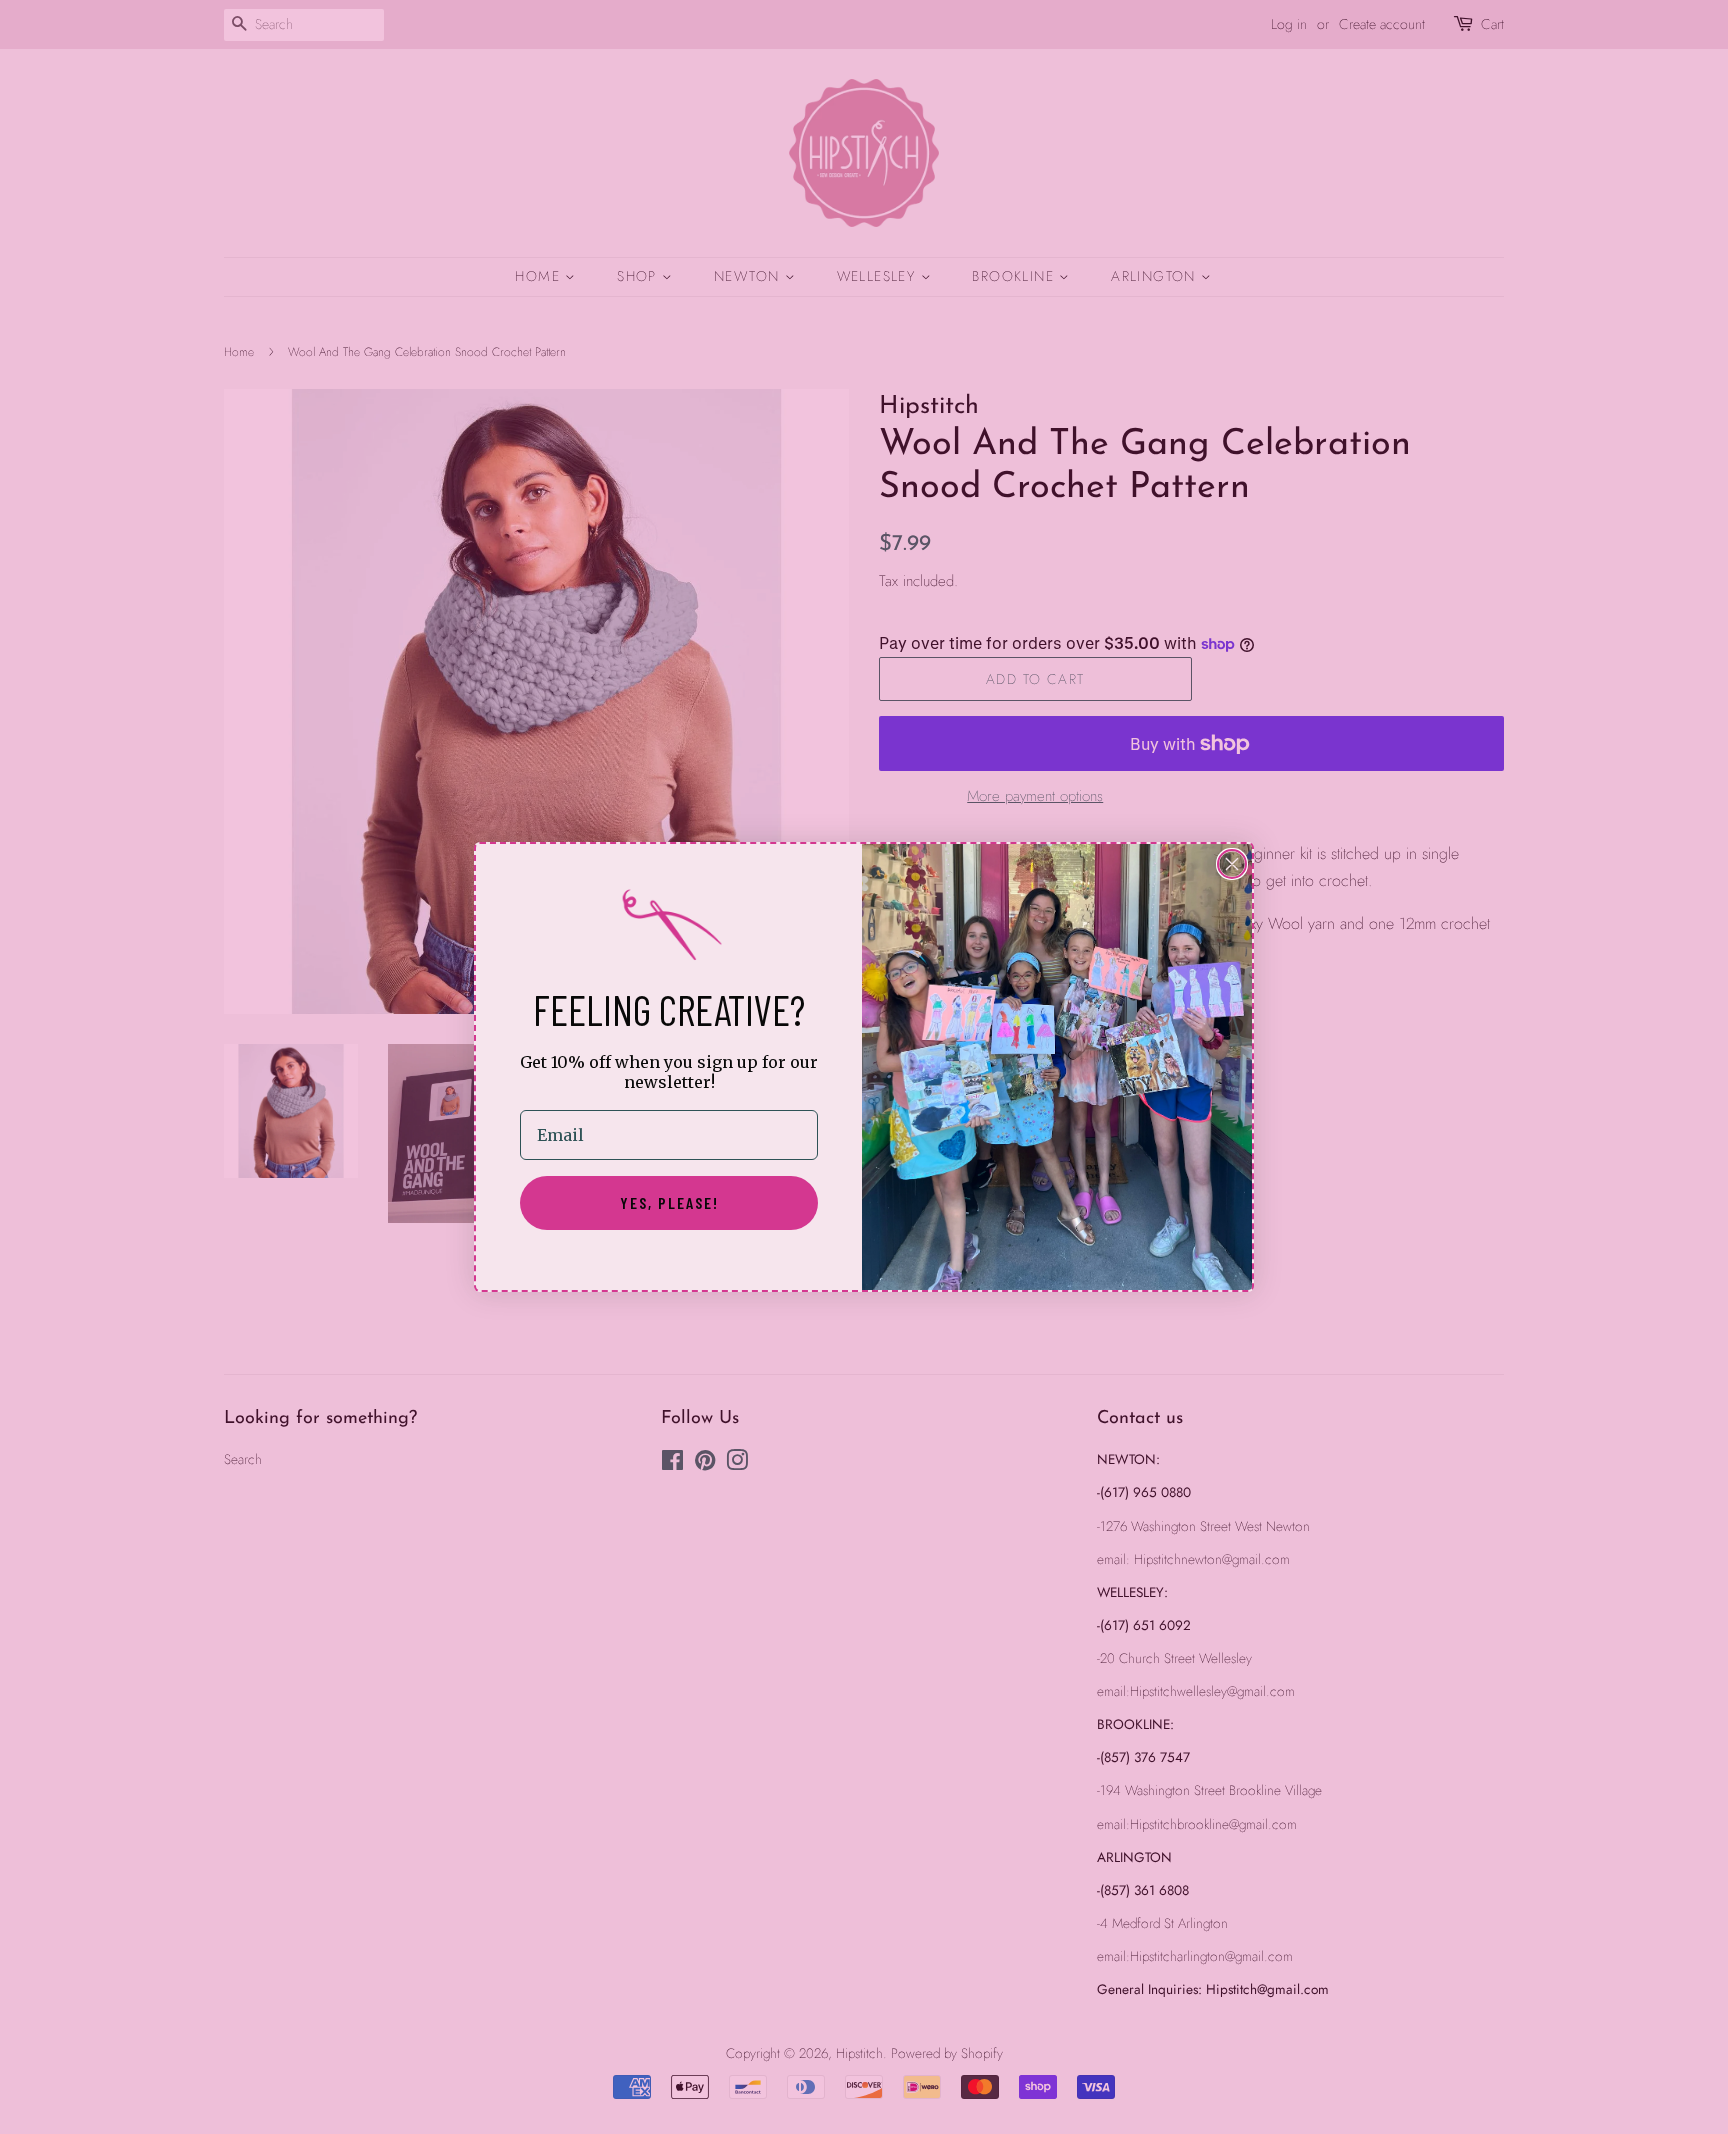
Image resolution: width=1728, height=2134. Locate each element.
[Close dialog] (1232, 864)
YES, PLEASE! (669, 1202)
